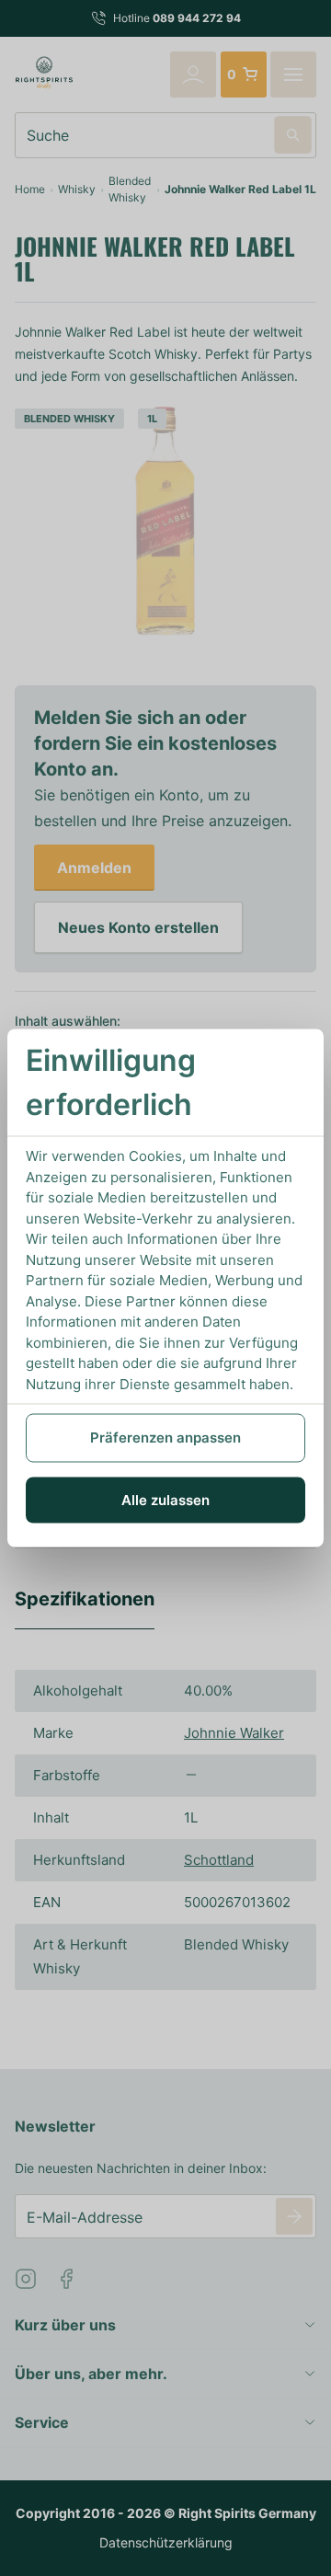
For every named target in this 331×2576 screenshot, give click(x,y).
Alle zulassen (165, 1499)
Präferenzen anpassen (165, 1437)
